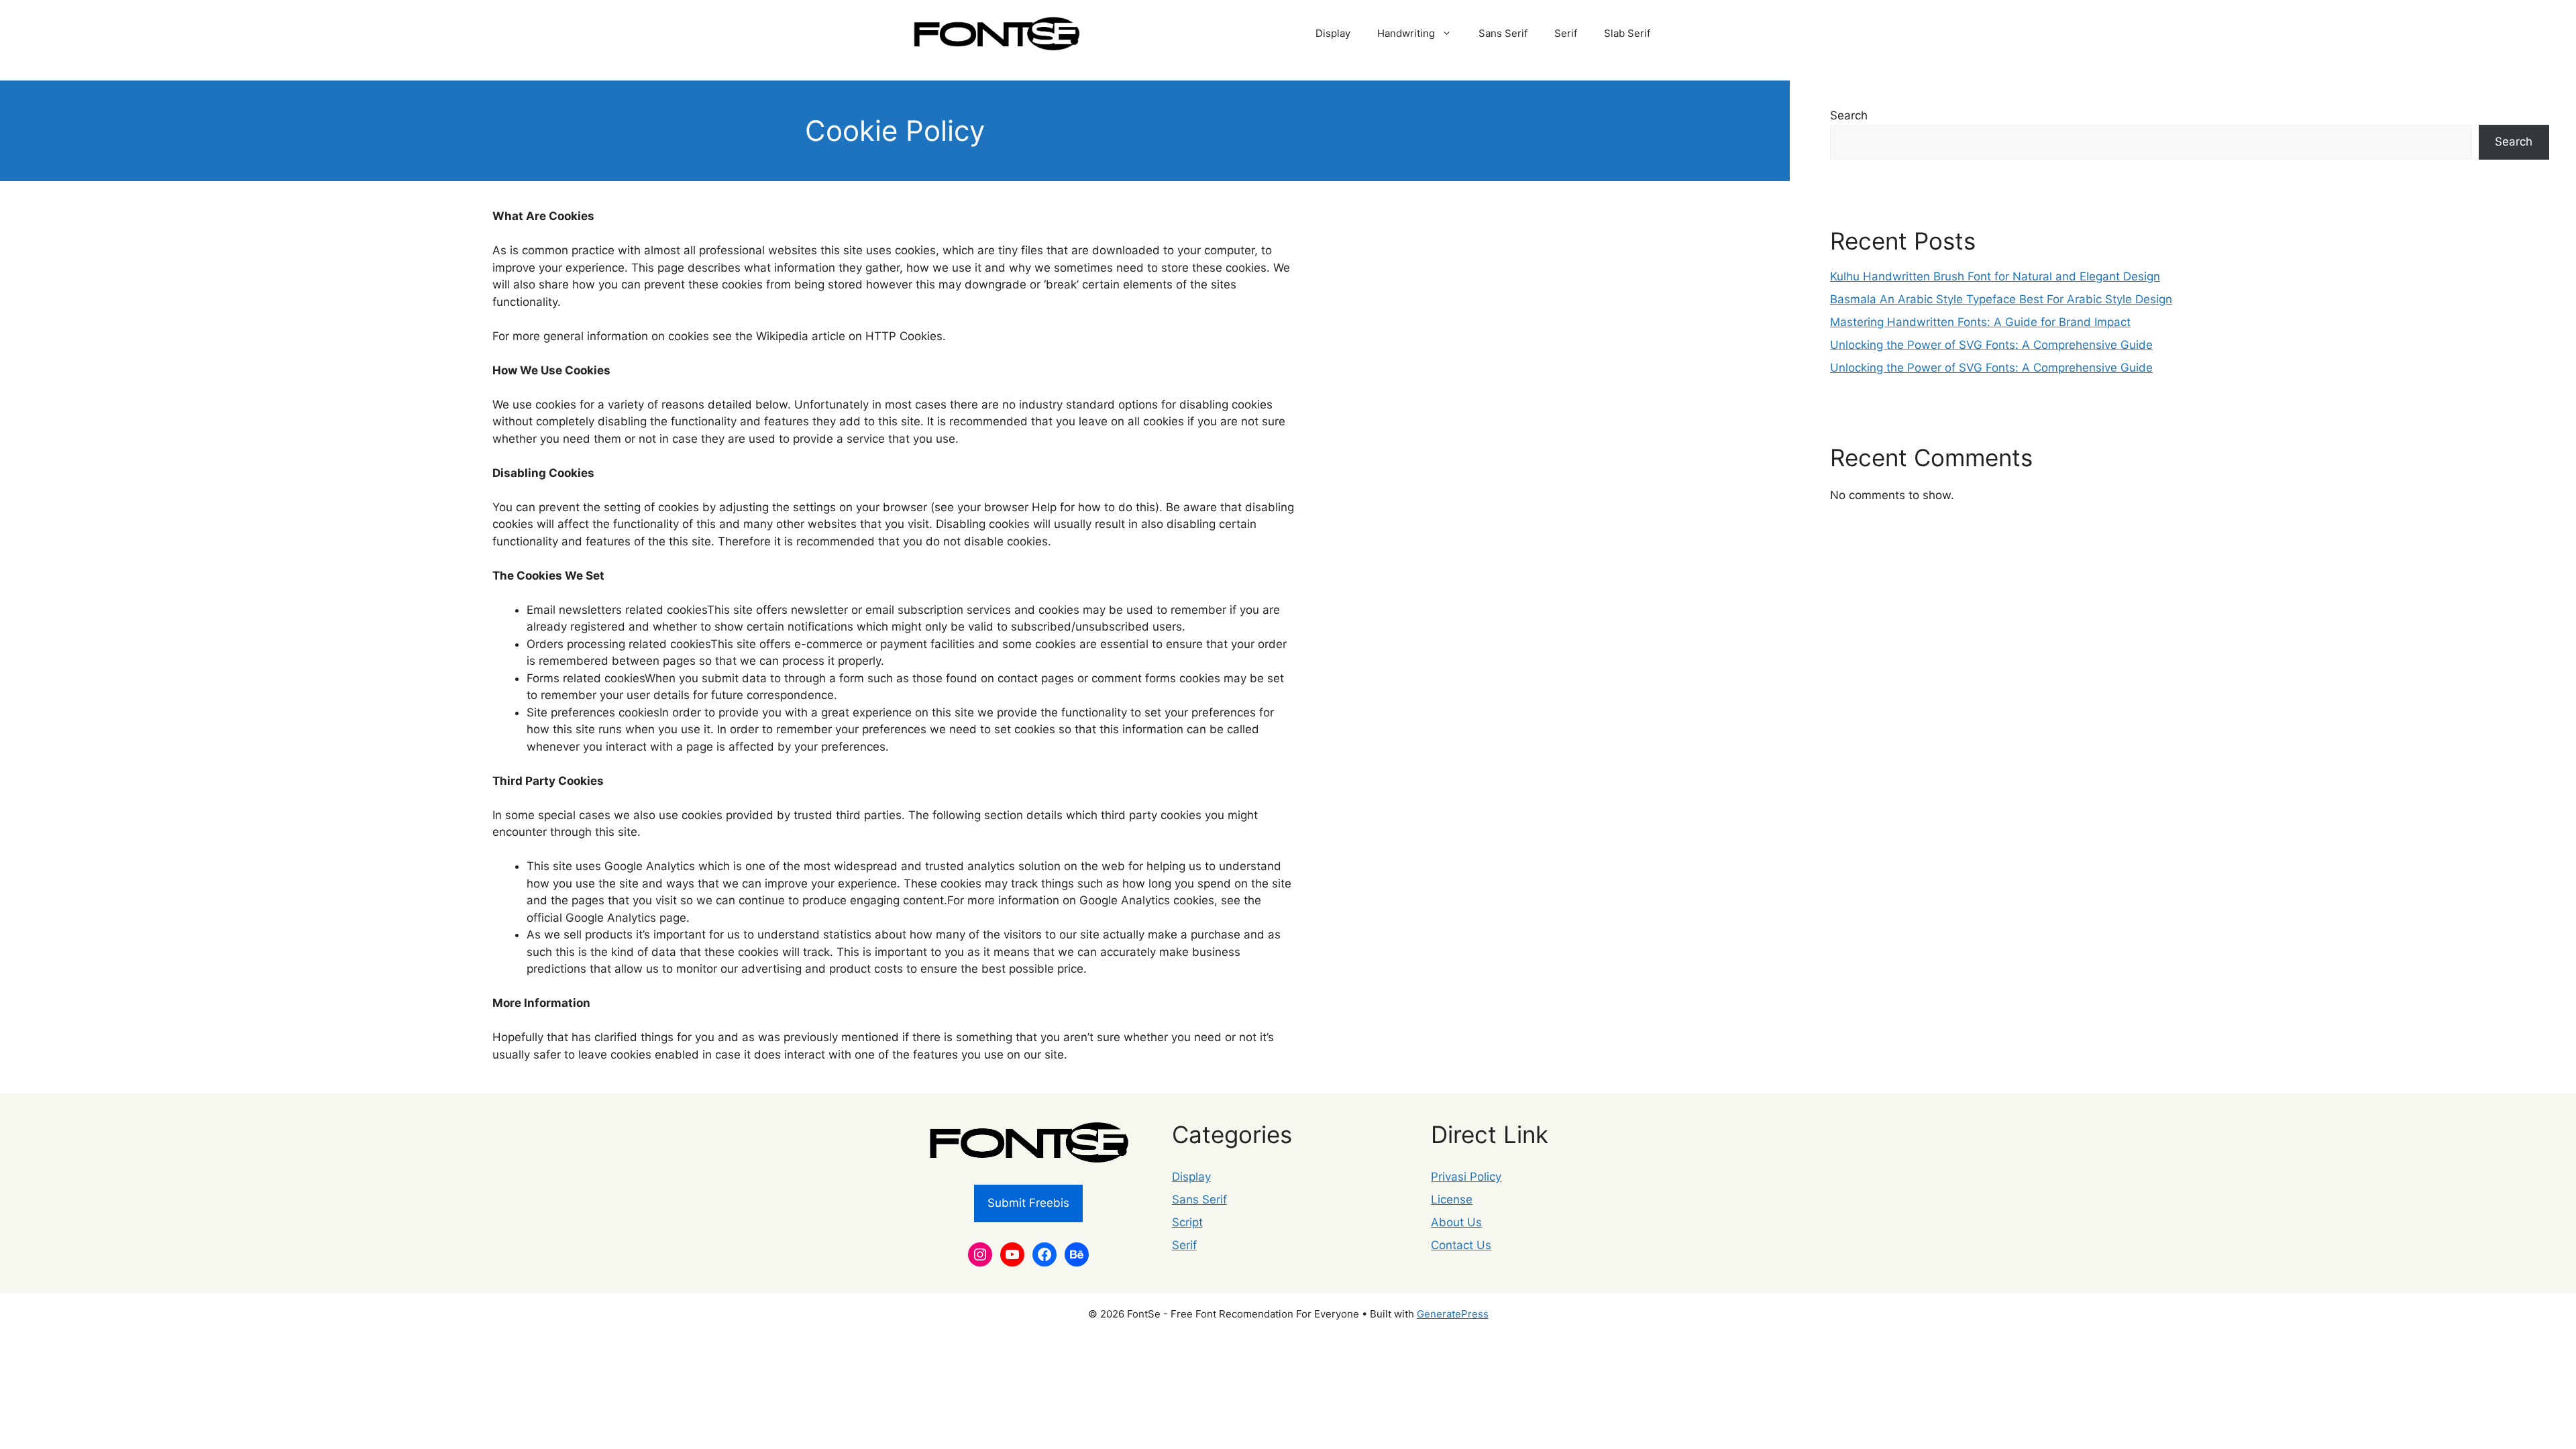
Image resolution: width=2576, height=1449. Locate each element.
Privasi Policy (1466, 1177)
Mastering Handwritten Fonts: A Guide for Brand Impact (1980, 322)
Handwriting (1406, 33)
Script (1187, 1222)
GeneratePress (1453, 1314)
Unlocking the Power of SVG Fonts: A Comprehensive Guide (1991, 345)
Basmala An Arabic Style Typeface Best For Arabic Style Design (2001, 299)
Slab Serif (1627, 33)
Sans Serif (1503, 33)
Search (1849, 115)
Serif (1566, 33)
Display (1333, 33)
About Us (1456, 1222)
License (1452, 1199)
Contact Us (1461, 1245)
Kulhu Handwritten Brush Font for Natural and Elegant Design (1995, 276)
